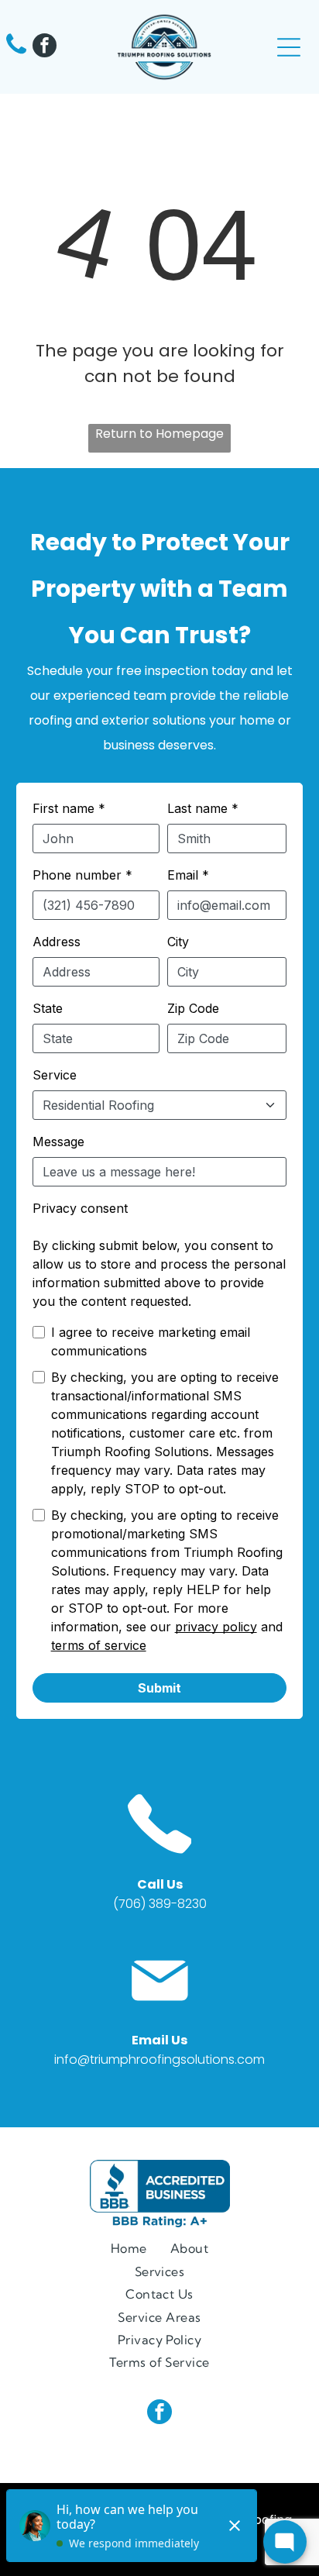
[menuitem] (129, 2248)
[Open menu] (289, 47)
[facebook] (45, 47)
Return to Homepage (159, 434)
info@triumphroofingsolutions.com (159, 2059)
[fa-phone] (16, 53)
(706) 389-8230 (160, 1904)
